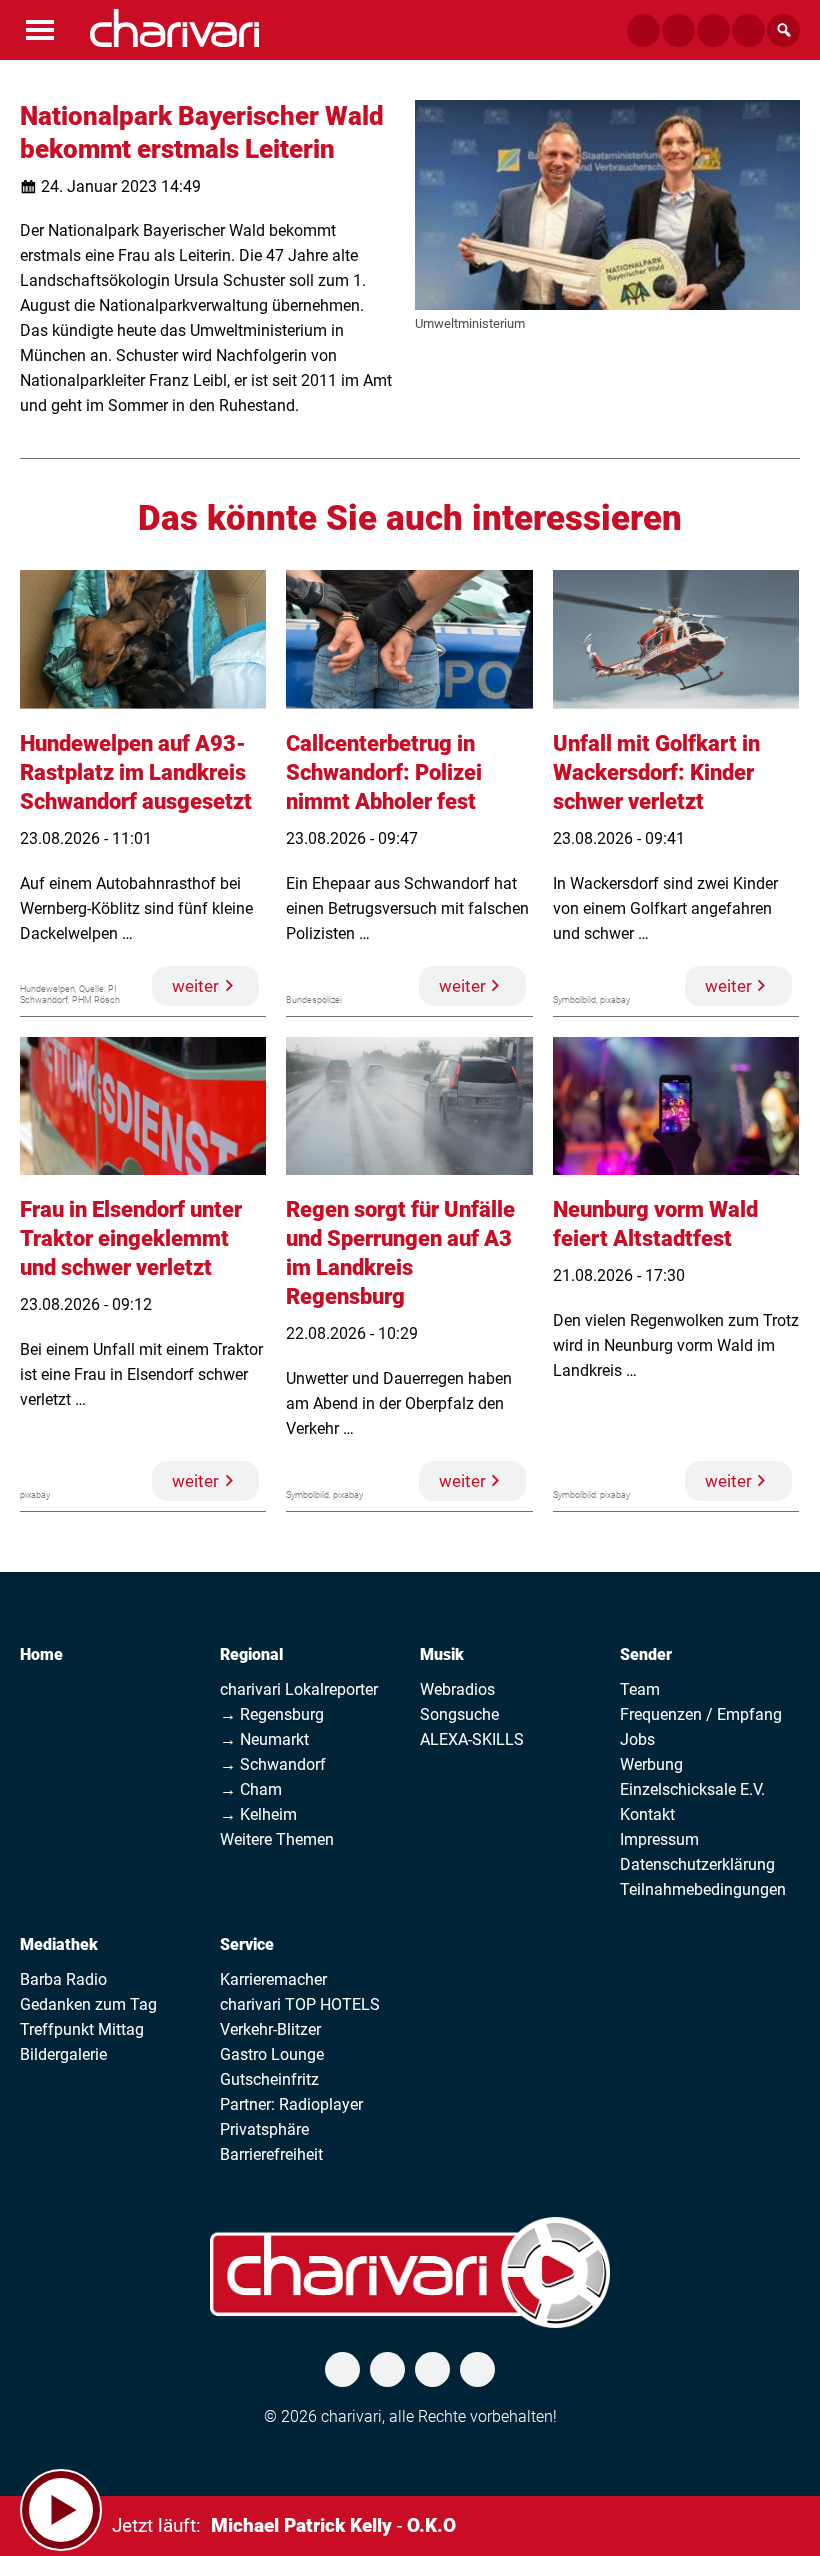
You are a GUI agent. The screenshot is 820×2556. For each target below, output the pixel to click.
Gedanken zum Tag (88, 2004)
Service (247, 1944)
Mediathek (59, 1944)
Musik (442, 1654)
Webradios (457, 1689)
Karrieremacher (273, 1979)
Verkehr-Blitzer (270, 2029)
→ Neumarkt (264, 1739)
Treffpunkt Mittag (82, 2029)
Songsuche (459, 1714)
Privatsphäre (264, 2129)
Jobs (637, 1739)
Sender (646, 1654)
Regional (251, 1654)
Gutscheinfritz (269, 2079)
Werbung (651, 1764)
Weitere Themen (277, 1839)
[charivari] (174, 28)
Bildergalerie (63, 2054)
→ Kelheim (258, 1814)
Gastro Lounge (272, 2054)
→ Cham (251, 1789)
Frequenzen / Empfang (701, 1714)
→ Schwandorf (273, 1764)
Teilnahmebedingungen (703, 1889)
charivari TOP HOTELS (300, 2004)
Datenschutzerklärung (697, 1864)
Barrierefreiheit (271, 2154)
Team (640, 1689)
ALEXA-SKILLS (472, 1739)
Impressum (659, 1839)
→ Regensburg (272, 1714)
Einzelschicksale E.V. (692, 1789)
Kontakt (647, 1814)
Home (41, 1654)
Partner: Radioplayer (291, 2104)
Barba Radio (63, 1979)
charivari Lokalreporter (299, 1689)
